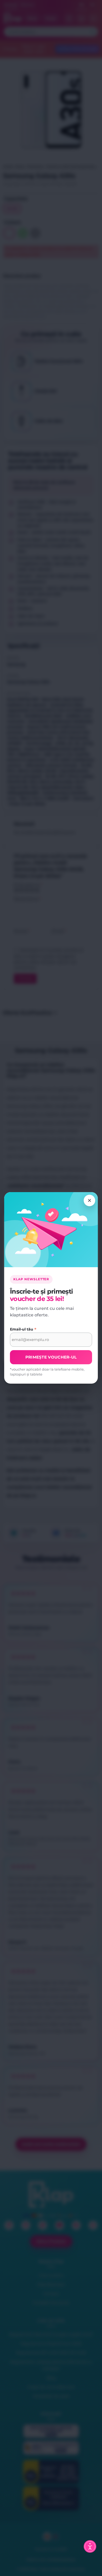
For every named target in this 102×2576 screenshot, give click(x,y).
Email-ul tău (23, 1329)
